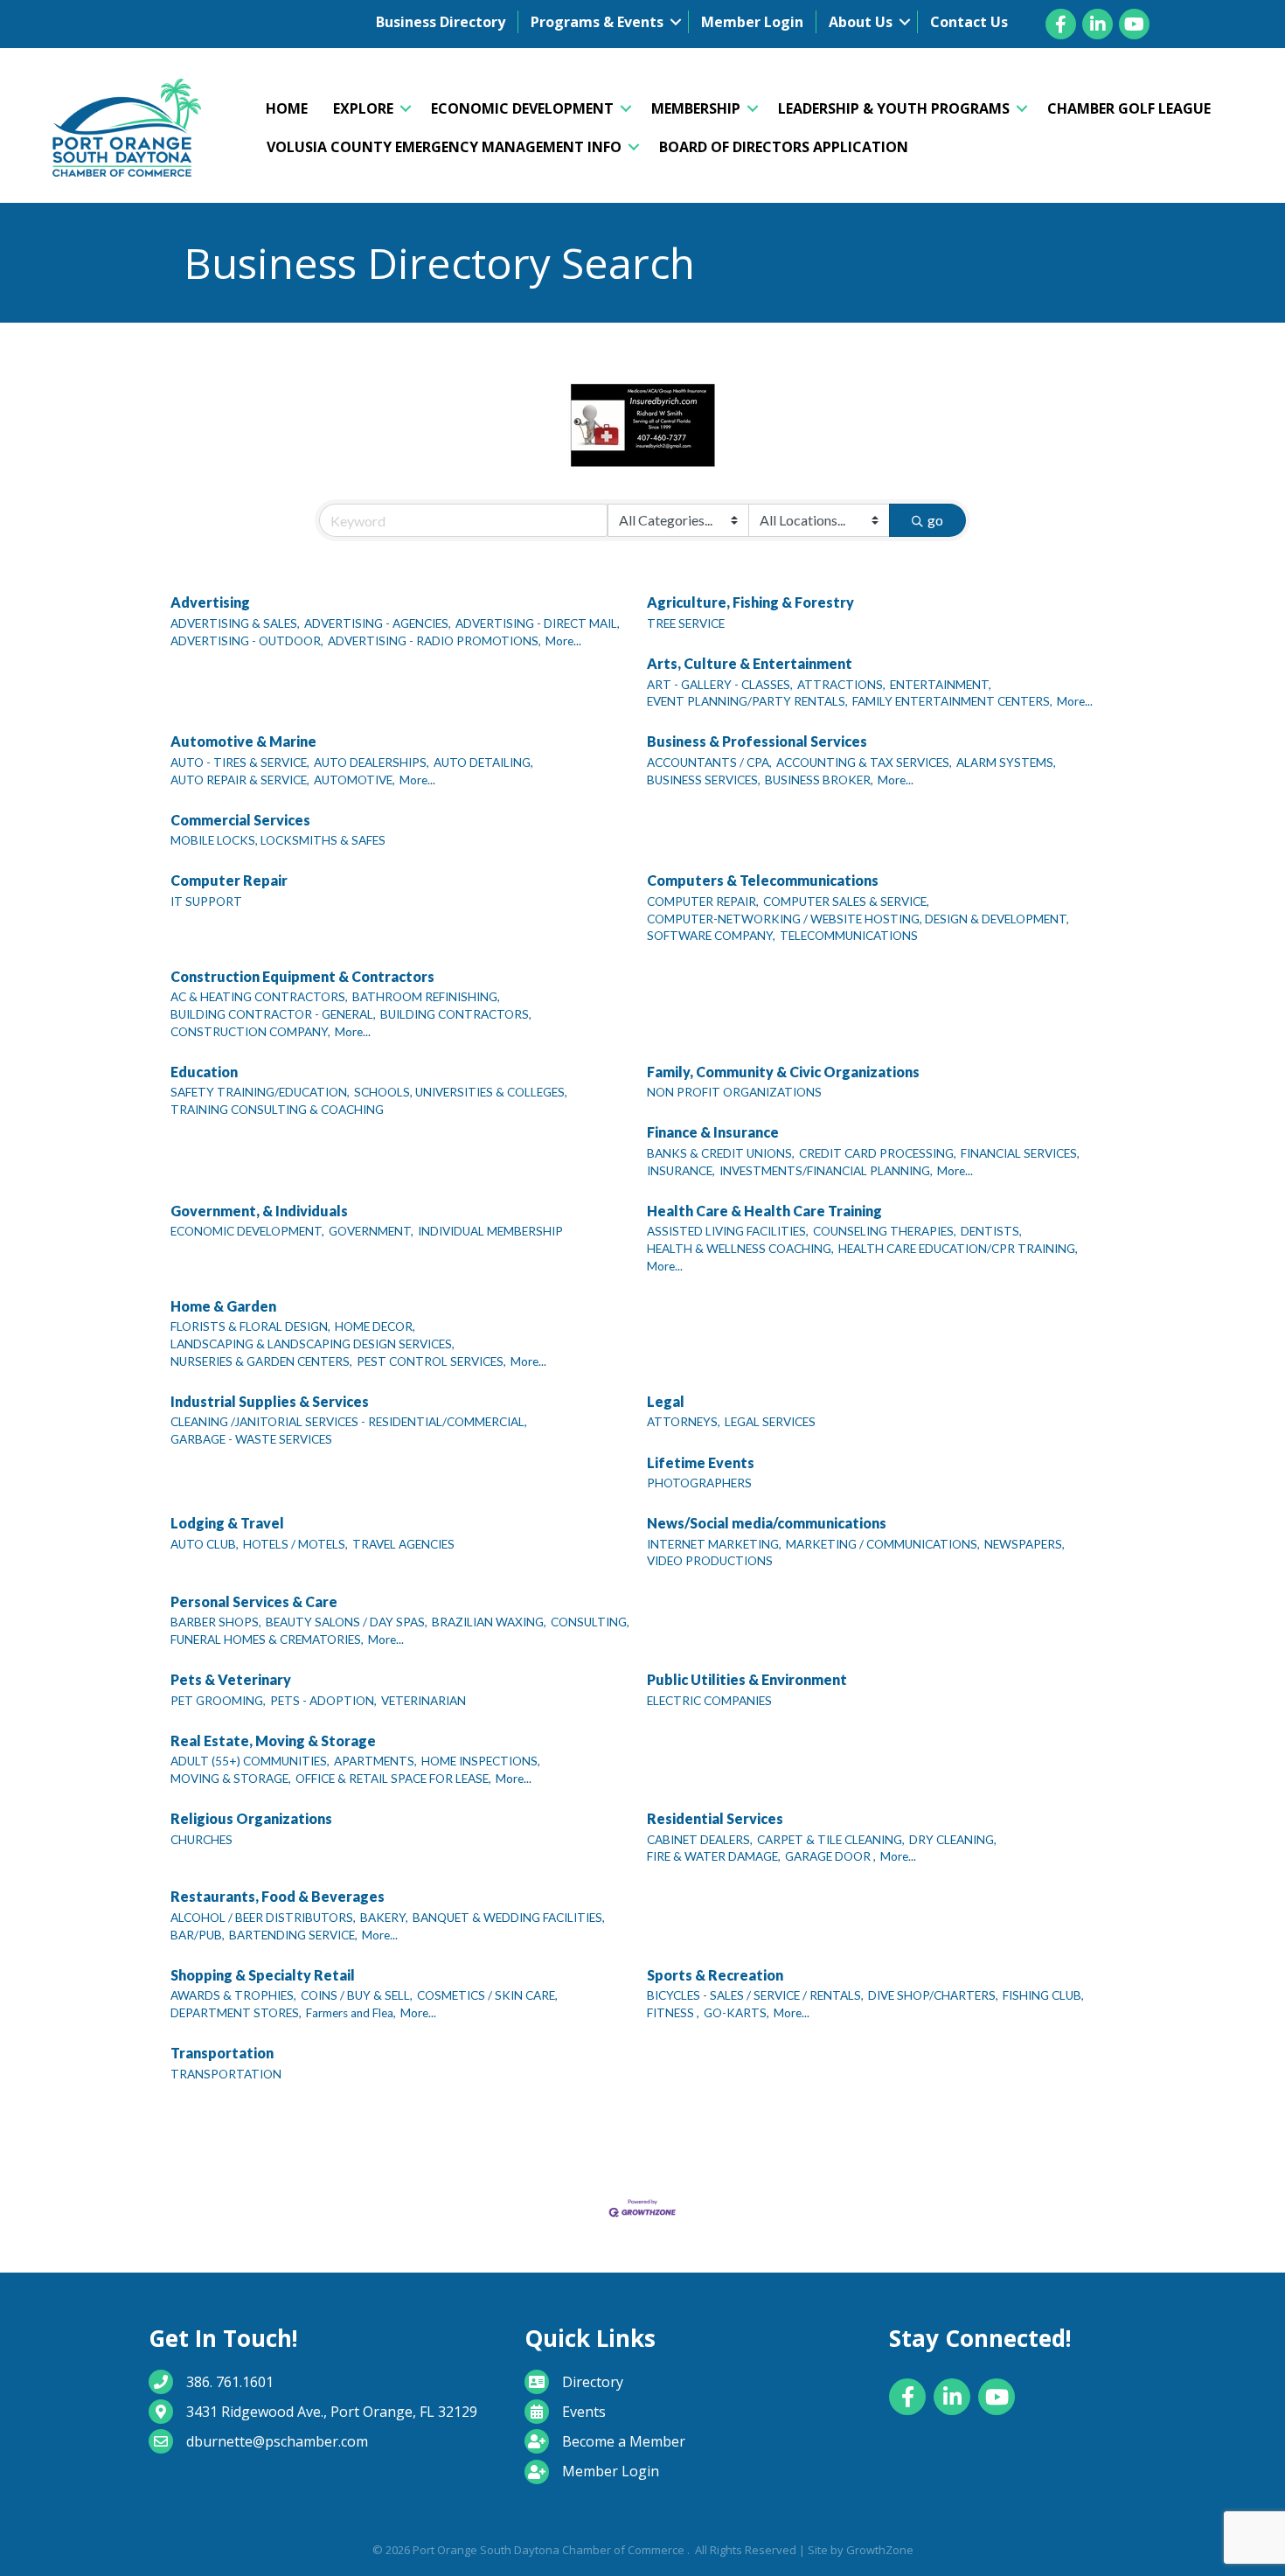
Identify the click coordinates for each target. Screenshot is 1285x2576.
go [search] (935, 520)
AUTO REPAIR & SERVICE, (240, 780)
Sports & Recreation (715, 1975)
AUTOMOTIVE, (354, 780)
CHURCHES (201, 1840)
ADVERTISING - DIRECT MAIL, (538, 623)
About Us (861, 22)
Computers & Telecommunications (763, 880)
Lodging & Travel (227, 1523)
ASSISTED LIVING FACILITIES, (728, 1231)
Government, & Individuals (259, 1211)
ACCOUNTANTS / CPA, (709, 762)
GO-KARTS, (736, 2013)
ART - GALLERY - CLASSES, (720, 685)
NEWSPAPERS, (1025, 1544)
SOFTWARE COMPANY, (711, 936)
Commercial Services (240, 820)
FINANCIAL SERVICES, (1020, 1153)
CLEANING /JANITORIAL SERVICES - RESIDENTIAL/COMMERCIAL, (349, 1422)
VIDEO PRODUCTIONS (710, 1561)
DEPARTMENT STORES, (236, 2013)
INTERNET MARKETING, (714, 1544)
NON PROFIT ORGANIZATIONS (734, 1092)
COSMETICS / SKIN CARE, (487, 1995)
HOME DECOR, (375, 1326)
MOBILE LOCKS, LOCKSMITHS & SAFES (278, 840)
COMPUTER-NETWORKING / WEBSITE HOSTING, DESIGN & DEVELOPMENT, (858, 919)
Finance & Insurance (713, 1132)
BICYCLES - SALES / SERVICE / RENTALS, (755, 1995)
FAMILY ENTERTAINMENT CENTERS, (952, 701)
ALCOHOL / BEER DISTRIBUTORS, (263, 1918)
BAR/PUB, (198, 1935)
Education (204, 1072)
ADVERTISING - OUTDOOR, (247, 641)
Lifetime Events (701, 1462)
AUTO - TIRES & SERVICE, (240, 762)
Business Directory (441, 22)
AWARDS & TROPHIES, (233, 1995)
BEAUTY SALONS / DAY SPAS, (347, 1622)
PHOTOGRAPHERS (699, 1483)
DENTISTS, (991, 1231)
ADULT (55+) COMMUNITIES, (250, 1761)
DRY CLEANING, (953, 1840)
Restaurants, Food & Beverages (278, 1896)
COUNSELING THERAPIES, (885, 1231)
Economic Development (522, 108)
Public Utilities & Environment (747, 1679)
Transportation (222, 2053)
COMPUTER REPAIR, (703, 902)
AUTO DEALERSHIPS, (372, 762)
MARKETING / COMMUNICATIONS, (883, 1544)
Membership (696, 108)
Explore (363, 108)
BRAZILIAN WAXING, (489, 1622)
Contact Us (969, 22)
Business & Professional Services (757, 741)
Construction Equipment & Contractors (302, 976)
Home (287, 108)
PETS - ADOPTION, (323, 1701)
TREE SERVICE (686, 623)
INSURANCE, (681, 1171)
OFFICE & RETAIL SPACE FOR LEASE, (393, 1779)
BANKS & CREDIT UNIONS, (721, 1153)
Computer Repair (229, 880)
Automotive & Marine (243, 741)
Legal (666, 1401)
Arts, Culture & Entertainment (750, 663)
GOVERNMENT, (371, 1231)
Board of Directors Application (784, 147)
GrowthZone (880, 2550)
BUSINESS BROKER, (819, 780)
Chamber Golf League (1129, 108)
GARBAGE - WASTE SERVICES (251, 1439)
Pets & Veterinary (231, 1679)
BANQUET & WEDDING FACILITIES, (509, 1918)
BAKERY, (384, 1918)
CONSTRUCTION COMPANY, (250, 1032)
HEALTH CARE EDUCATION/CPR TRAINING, (958, 1249)
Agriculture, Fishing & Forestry (750, 602)
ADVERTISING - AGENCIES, (378, 623)
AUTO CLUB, (205, 1544)
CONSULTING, (590, 1622)
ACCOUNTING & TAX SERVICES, (864, 762)
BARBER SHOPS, (216, 1622)
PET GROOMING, (218, 1701)
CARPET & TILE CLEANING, (831, 1840)
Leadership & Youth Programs (894, 108)
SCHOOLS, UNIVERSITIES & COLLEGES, (461, 1092)
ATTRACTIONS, (841, 685)
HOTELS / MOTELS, (295, 1544)
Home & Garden (223, 1306)
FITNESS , (673, 2013)
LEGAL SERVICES (770, 1422)
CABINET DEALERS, (700, 1840)
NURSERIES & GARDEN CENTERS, (261, 1361)
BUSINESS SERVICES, (704, 780)
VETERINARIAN (424, 1701)
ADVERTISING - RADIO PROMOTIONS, (434, 641)
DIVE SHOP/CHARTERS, (933, 1995)
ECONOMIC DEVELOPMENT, (247, 1231)
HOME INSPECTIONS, (481, 1761)
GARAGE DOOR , (830, 1856)
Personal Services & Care (254, 1601)
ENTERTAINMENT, (941, 685)
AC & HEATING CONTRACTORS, (259, 997)
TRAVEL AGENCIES (403, 1544)
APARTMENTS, (375, 1761)
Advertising (210, 602)
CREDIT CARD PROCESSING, (878, 1153)
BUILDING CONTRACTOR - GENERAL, (273, 1014)
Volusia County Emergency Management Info (444, 147)
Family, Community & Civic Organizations (783, 1072)
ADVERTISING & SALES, (235, 623)
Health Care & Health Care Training (764, 1211)
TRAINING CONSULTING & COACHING (277, 1110)
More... (563, 641)
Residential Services (715, 1818)
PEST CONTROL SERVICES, (431, 1361)
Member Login (752, 22)
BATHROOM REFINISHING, (426, 997)
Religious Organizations (251, 1818)
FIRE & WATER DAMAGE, (714, 1856)
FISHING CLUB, (1043, 1995)
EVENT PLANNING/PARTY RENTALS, (747, 701)
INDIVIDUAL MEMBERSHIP (490, 1231)
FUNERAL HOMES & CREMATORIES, (267, 1640)
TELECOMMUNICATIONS (849, 936)
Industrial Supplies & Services (270, 1401)
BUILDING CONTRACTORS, (456, 1014)
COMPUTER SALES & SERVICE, (846, 902)
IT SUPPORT (206, 902)
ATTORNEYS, (684, 1422)
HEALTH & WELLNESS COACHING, (740, 1249)
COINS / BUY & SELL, (357, 1995)
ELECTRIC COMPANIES (709, 1701)
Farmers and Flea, (351, 2013)
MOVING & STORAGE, (231, 1779)
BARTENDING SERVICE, (293, 1935)
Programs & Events (597, 22)
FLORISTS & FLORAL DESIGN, (250, 1326)
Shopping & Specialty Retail (263, 1975)
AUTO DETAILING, (483, 762)
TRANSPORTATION (226, 2074)
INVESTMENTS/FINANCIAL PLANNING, (826, 1171)
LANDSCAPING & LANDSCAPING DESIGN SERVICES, (313, 1344)
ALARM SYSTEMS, (1006, 762)
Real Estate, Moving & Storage (273, 1741)
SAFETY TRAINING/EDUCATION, (260, 1092)
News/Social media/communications (767, 1523)
